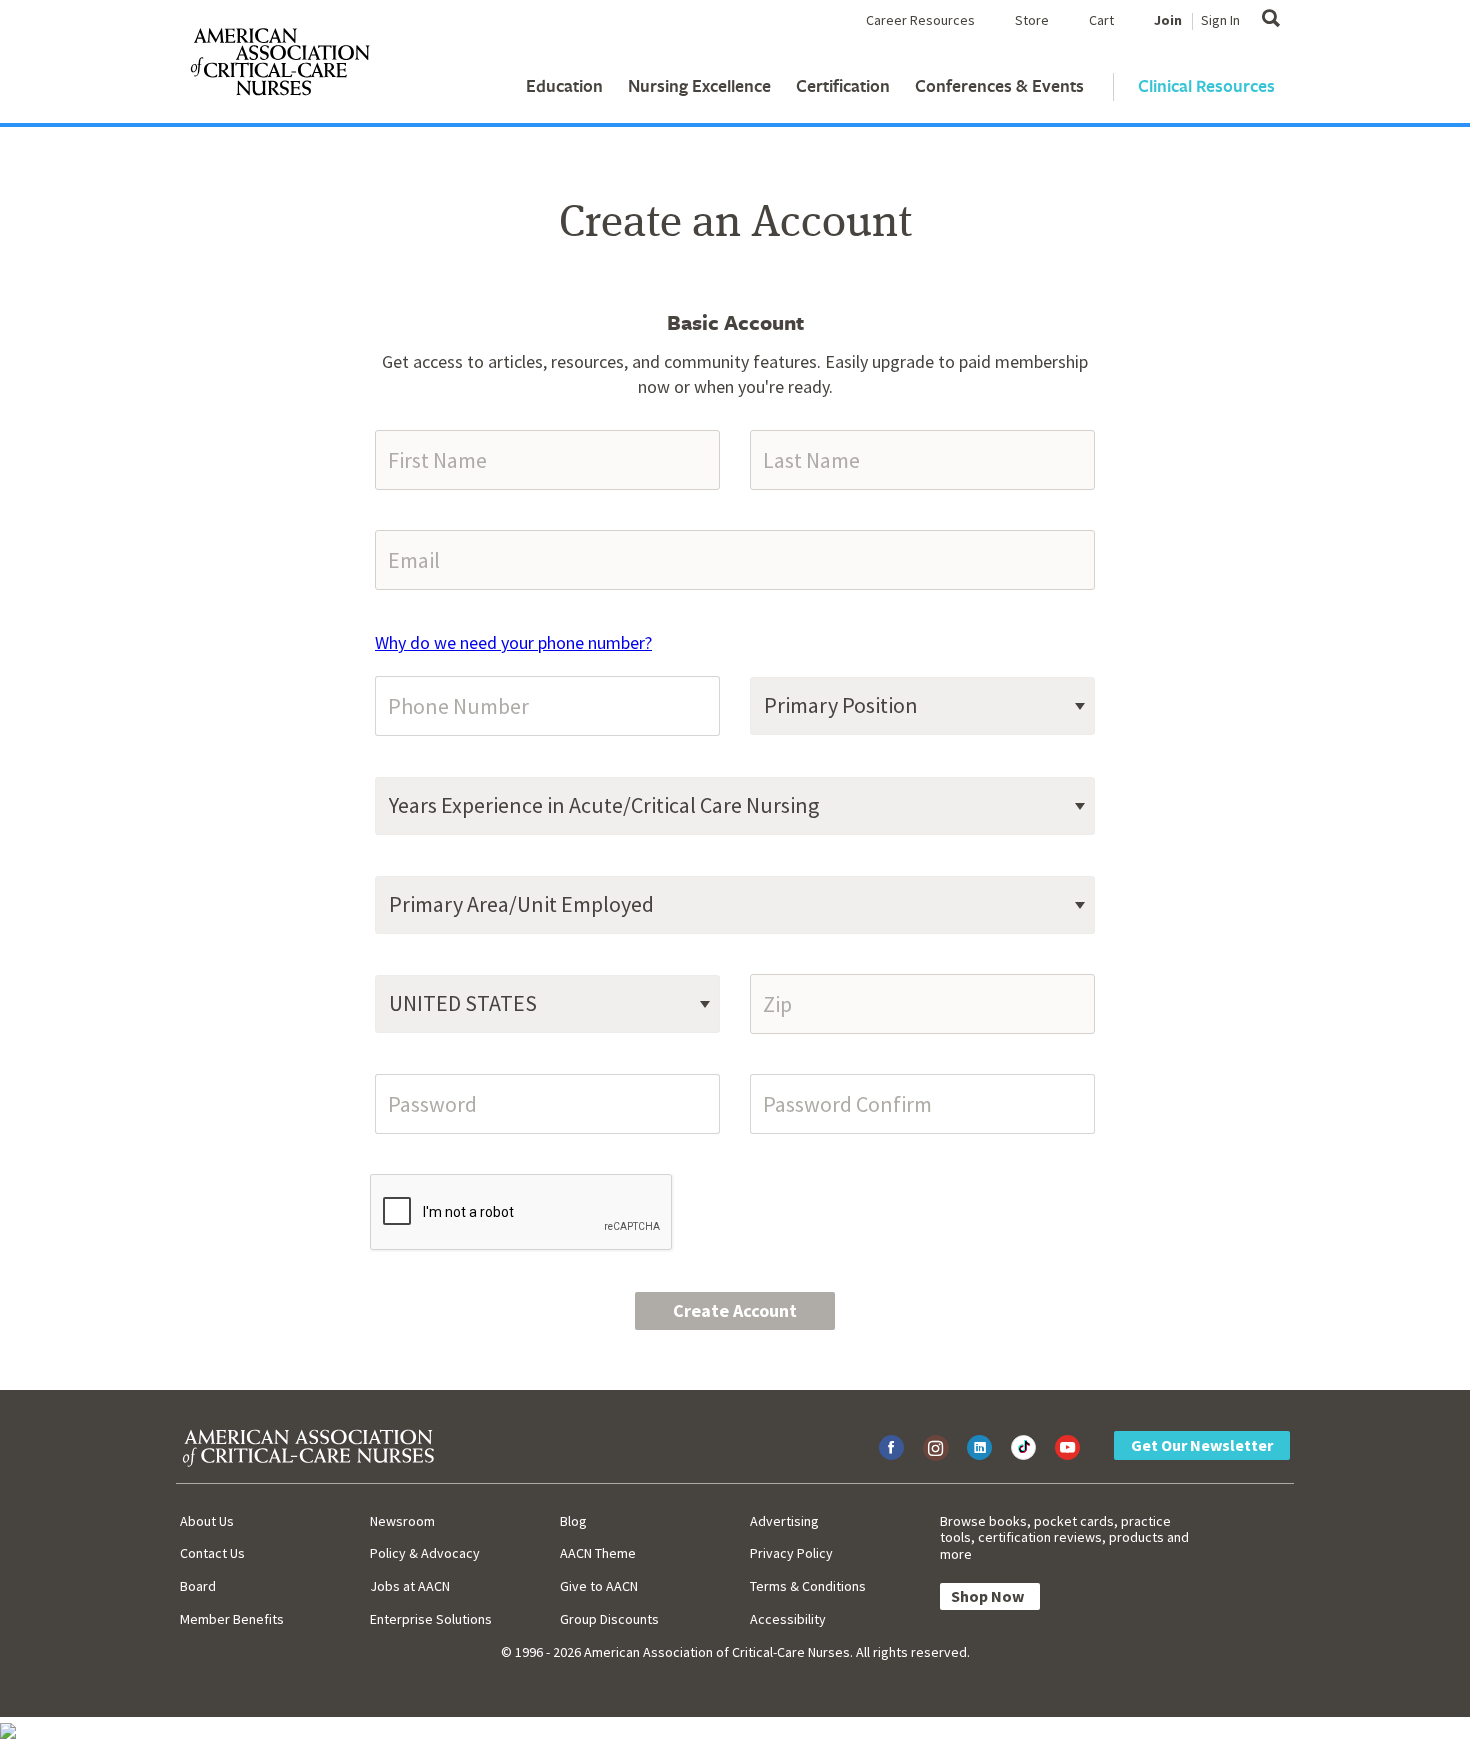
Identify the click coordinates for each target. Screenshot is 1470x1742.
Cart (1101, 20)
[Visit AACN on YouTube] (1067, 1447)
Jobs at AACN (410, 1586)
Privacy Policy (791, 1553)
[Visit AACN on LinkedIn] (979, 1447)
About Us (207, 1521)
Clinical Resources (1206, 85)
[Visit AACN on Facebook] (891, 1447)
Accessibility (788, 1619)
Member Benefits (232, 1619)
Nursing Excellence (699, 85)
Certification (843, 85)
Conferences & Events (999, 85)
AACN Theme (598, 1553)
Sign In (1220, 20)
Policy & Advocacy (425, 1553)
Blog (573, 1521)
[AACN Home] (279, 66)
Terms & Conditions (808, 1586)
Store (1032, 20)
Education (564, 85)
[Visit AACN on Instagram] (935, 1447)
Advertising (784, 1521)
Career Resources (920, 20)
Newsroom (402, 1521)
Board (198, 1586)
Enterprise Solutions (431, 1619)
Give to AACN (599, 1586)
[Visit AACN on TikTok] (1023, 1447)
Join (1168, 20)
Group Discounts (609, 1619)
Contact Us (212, 1553)
